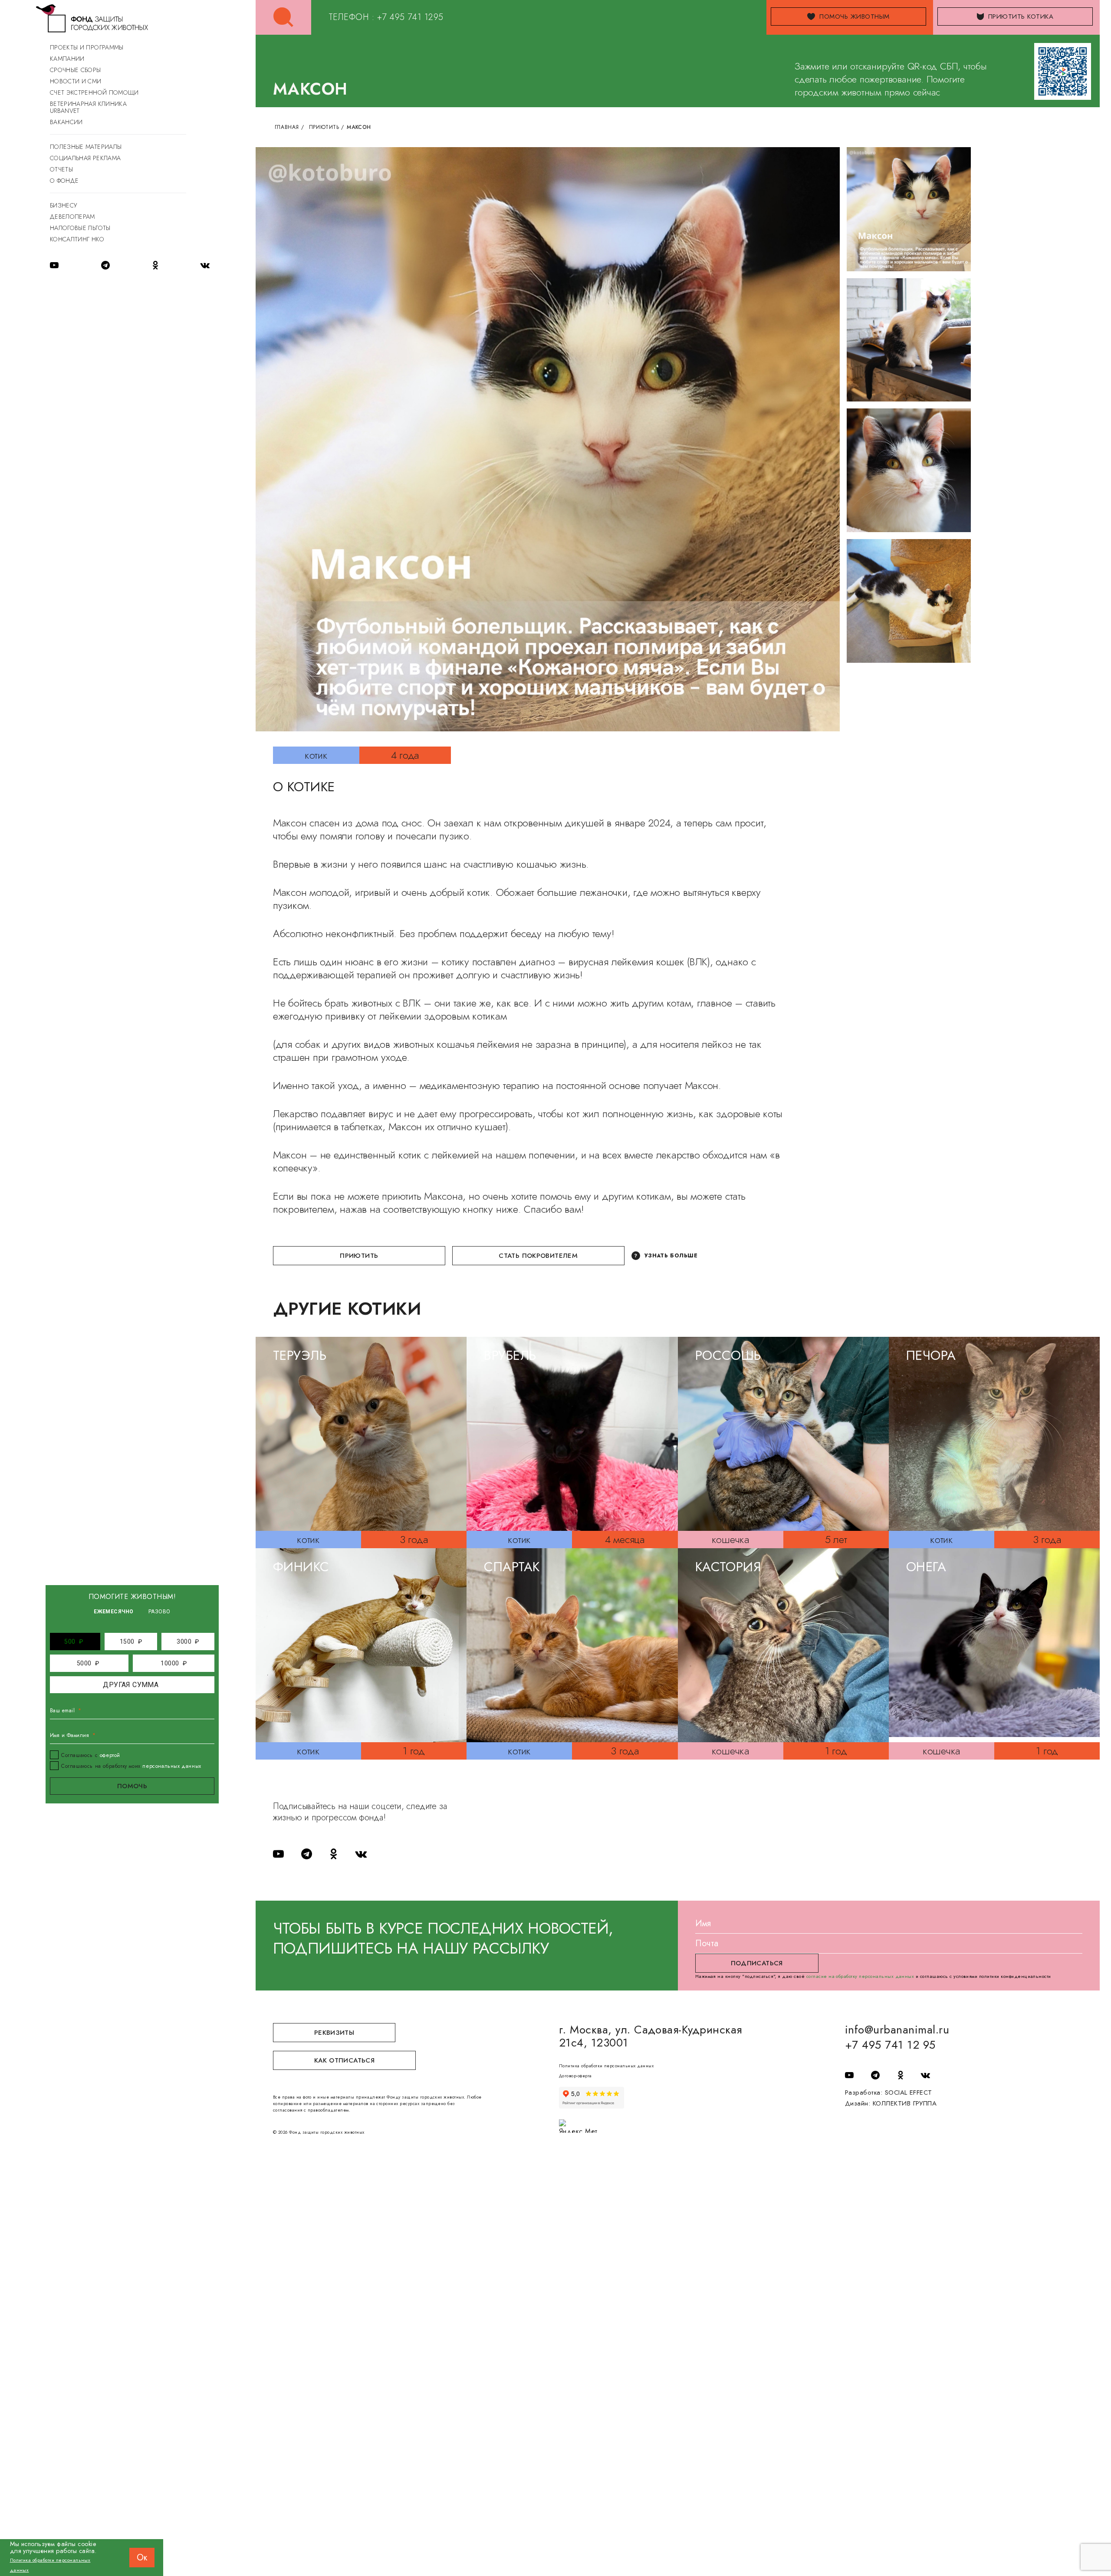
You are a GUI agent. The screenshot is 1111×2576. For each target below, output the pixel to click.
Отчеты (61, 169)
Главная (287, 127)
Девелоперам (72, 217)
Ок (142, 2558)
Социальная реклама (85, 158)
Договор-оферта (575, 2076)
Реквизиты (334, 2033)
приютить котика (1021, 16)
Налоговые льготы (80, 228)
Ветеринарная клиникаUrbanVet (88, 107)
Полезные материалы (86, 147)
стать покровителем (538, 1256)
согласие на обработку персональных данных (860, 1976)
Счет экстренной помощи (94, 92)
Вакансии (66, 122)
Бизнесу (63, 205)
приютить (359, 1256)
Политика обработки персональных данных (606, 2066)
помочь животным (854, 16)
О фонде (64, 181)
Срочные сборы (76, 70)
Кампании (67, 59)
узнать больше (671, 1256)
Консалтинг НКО (77, 239)
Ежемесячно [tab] (114, 1612)
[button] (74, 1642)
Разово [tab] (159, 1612)
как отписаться (344, 2060)
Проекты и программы (87, 47)
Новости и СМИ (76, 81)
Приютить (324, 127)
